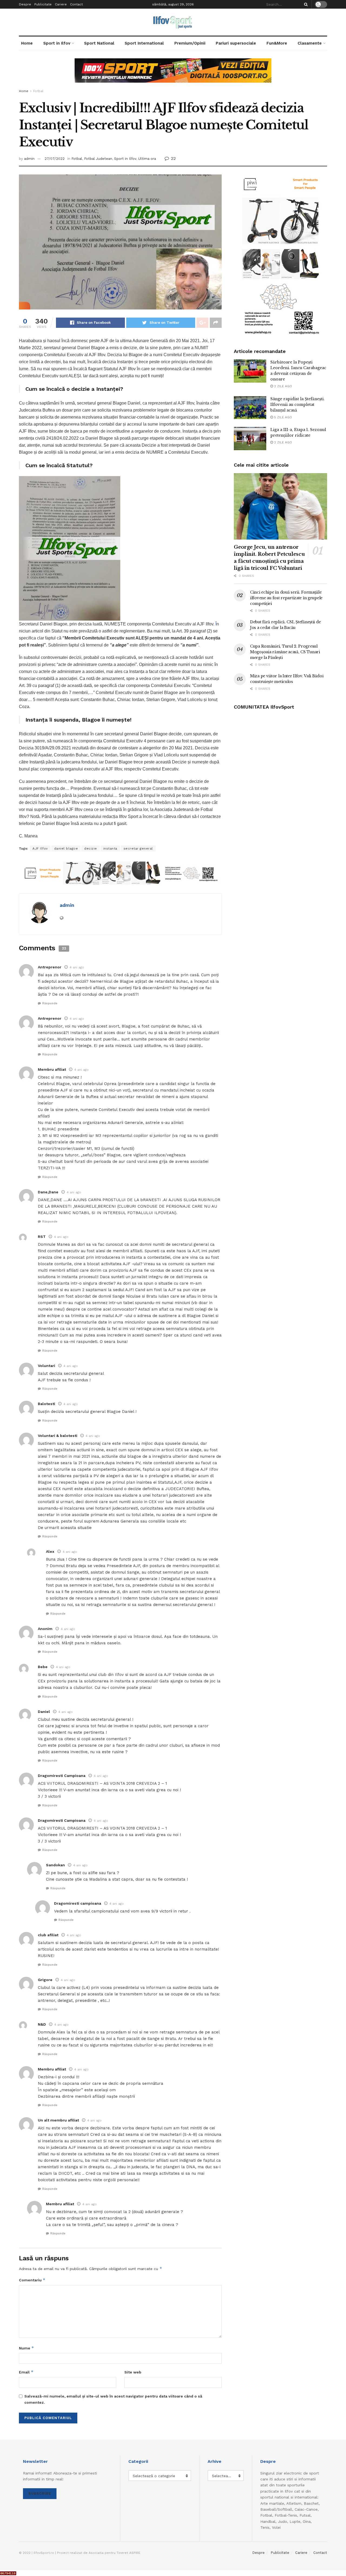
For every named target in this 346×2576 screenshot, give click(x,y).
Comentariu (32, 2280)
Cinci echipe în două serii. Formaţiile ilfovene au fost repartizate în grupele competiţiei (286, 598)
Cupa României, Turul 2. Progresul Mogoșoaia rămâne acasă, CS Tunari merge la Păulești (285, 652)
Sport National (99, 43)
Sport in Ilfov (57, 43)
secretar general (138, 848)
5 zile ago (282, 417)
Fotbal (38, 91)
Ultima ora (147, 159)
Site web (133, 2372)
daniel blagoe (66, 848)
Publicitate (43, 4)
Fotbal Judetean (98, 159)
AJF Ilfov (40, 848)
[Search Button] (305, 4)
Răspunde (50, 1003)
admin (29, 159)
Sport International (144, 43)
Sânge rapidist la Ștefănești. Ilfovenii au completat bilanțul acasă (297, 405)
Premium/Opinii (190, 43)
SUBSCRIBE (40, 2493)
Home (27, 43)
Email (26, 2372)
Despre (25, 4)
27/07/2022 (55, 159)
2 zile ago (282, 386)
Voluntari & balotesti (58, 1436)
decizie (91, 848)
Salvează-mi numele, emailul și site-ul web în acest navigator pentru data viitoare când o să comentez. (113, 2399)
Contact (76, 4)
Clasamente (310, 43)
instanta (110, 848)
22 (173, 158)
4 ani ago (77, 967)
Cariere (61, 4)
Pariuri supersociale (236, 43)
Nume (26, 2348)
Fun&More (277, 43)
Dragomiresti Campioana (62, 1776)
